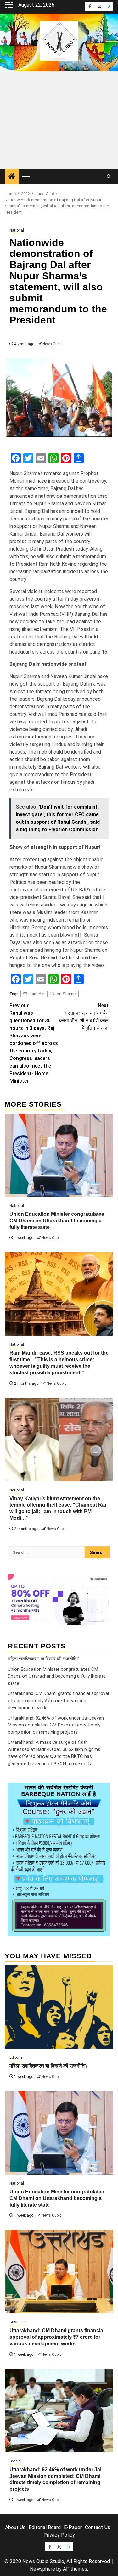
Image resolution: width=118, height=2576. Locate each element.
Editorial (17, 2057)
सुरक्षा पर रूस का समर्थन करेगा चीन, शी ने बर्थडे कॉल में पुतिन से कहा (84, 1017)
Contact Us (98, 2527)
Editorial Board (45, 2527)
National (17, 230)
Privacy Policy (59, 2535)
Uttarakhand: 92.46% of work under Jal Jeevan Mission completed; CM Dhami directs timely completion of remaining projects (56, 1725)
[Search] (109, 177)
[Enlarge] (102, 1791)
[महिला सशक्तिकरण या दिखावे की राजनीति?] (59, 2007)
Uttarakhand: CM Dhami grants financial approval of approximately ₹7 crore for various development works (58, 1700)
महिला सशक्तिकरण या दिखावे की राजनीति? (43, 1659)
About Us (15, 2527)
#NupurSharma (63, 994)
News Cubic (52, 344)
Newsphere (42, 2569)
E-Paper (73, 2527)
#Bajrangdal (33, 994)
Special (15, 2461)
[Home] (12, 177)
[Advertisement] (59, 120)
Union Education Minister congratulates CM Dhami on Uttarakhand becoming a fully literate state (57, 1221)
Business (18, 2322)
